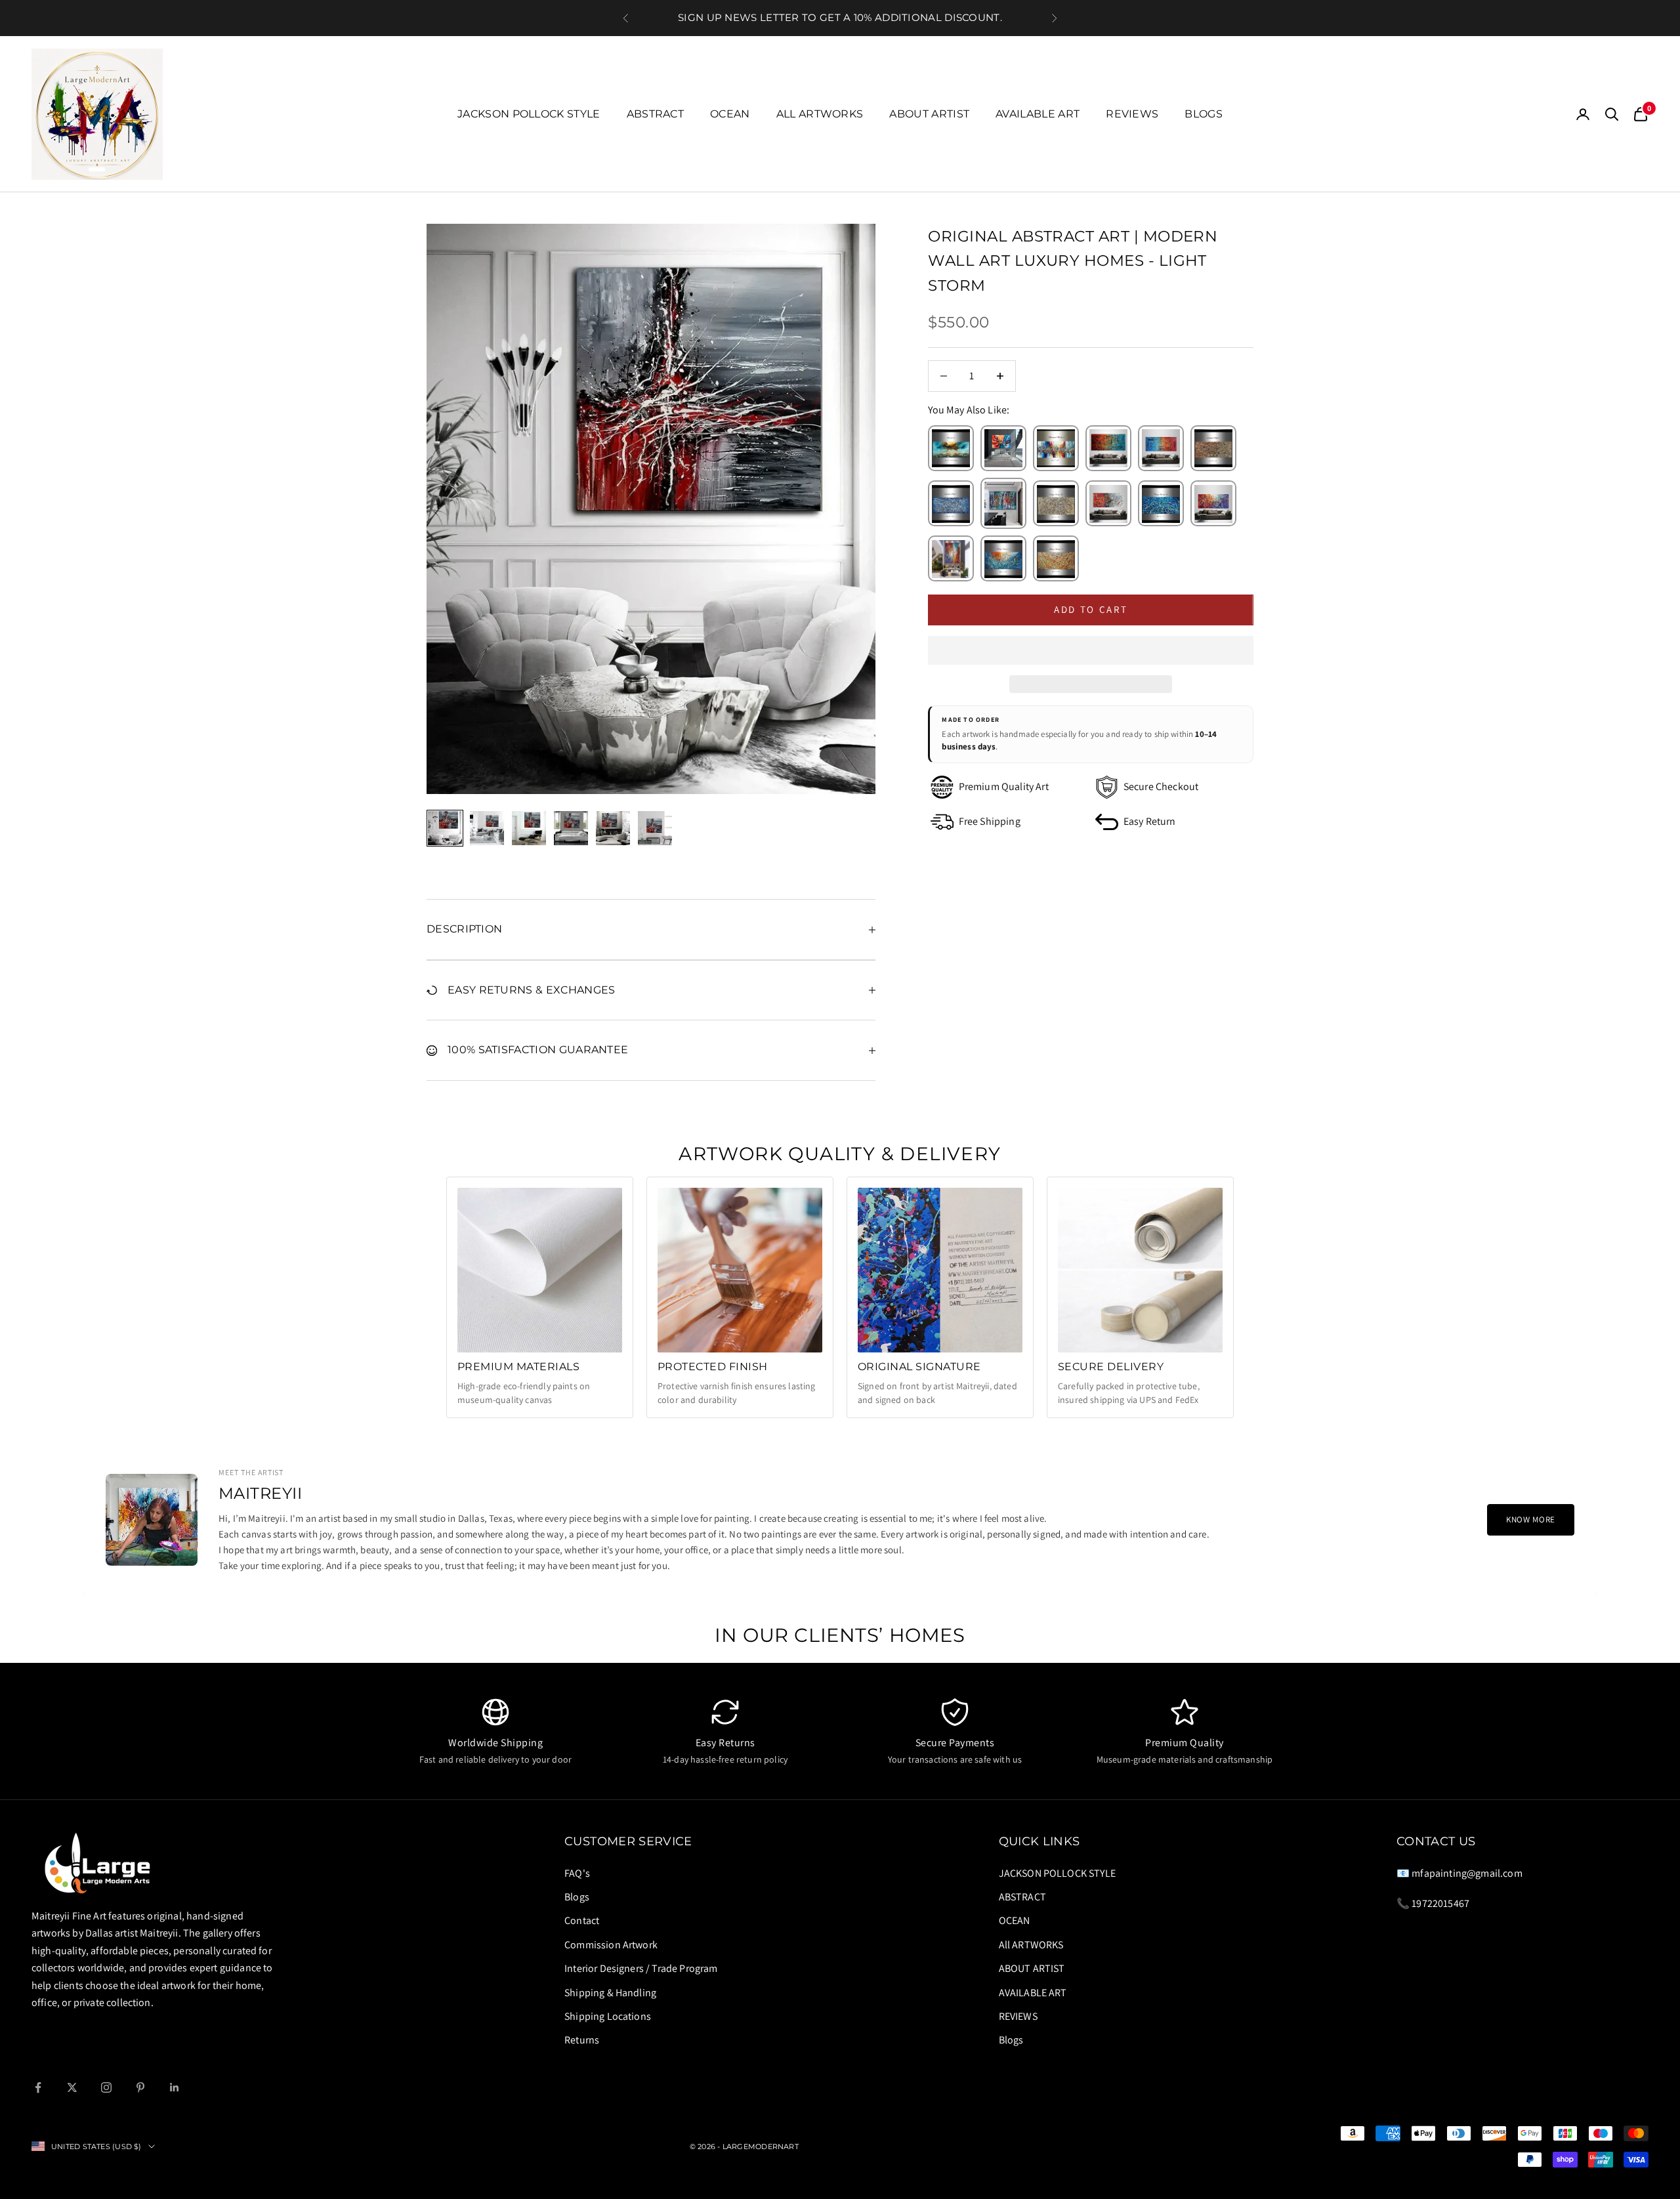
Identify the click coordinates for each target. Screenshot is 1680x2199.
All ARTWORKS (820, 114)
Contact (582, 1920)
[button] (1091, 650)
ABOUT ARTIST (929, 114)
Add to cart (1091, 609)
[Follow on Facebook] (38, 2087)
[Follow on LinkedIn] (175, 2087)
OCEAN (730, 114)
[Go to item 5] (613, 828)
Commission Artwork (611, 1945)
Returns (582, 2040)
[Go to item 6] (655, 828)
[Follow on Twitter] (72, 2087)
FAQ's (577, 1873)
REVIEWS (1132, 114)
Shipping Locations (608, 2016)
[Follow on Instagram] (106, 2087)
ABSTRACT (656, 114)
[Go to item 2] (487, 828)
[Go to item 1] (445, 828)
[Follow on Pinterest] (140, 2087)
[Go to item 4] (571, 828)
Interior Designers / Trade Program (641, 1968)
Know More (1531, 1519)
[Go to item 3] (529, 828)
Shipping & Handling (610, 1993)
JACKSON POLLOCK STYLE (529, 114)
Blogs (1204, 114)
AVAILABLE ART (1038, 114)
